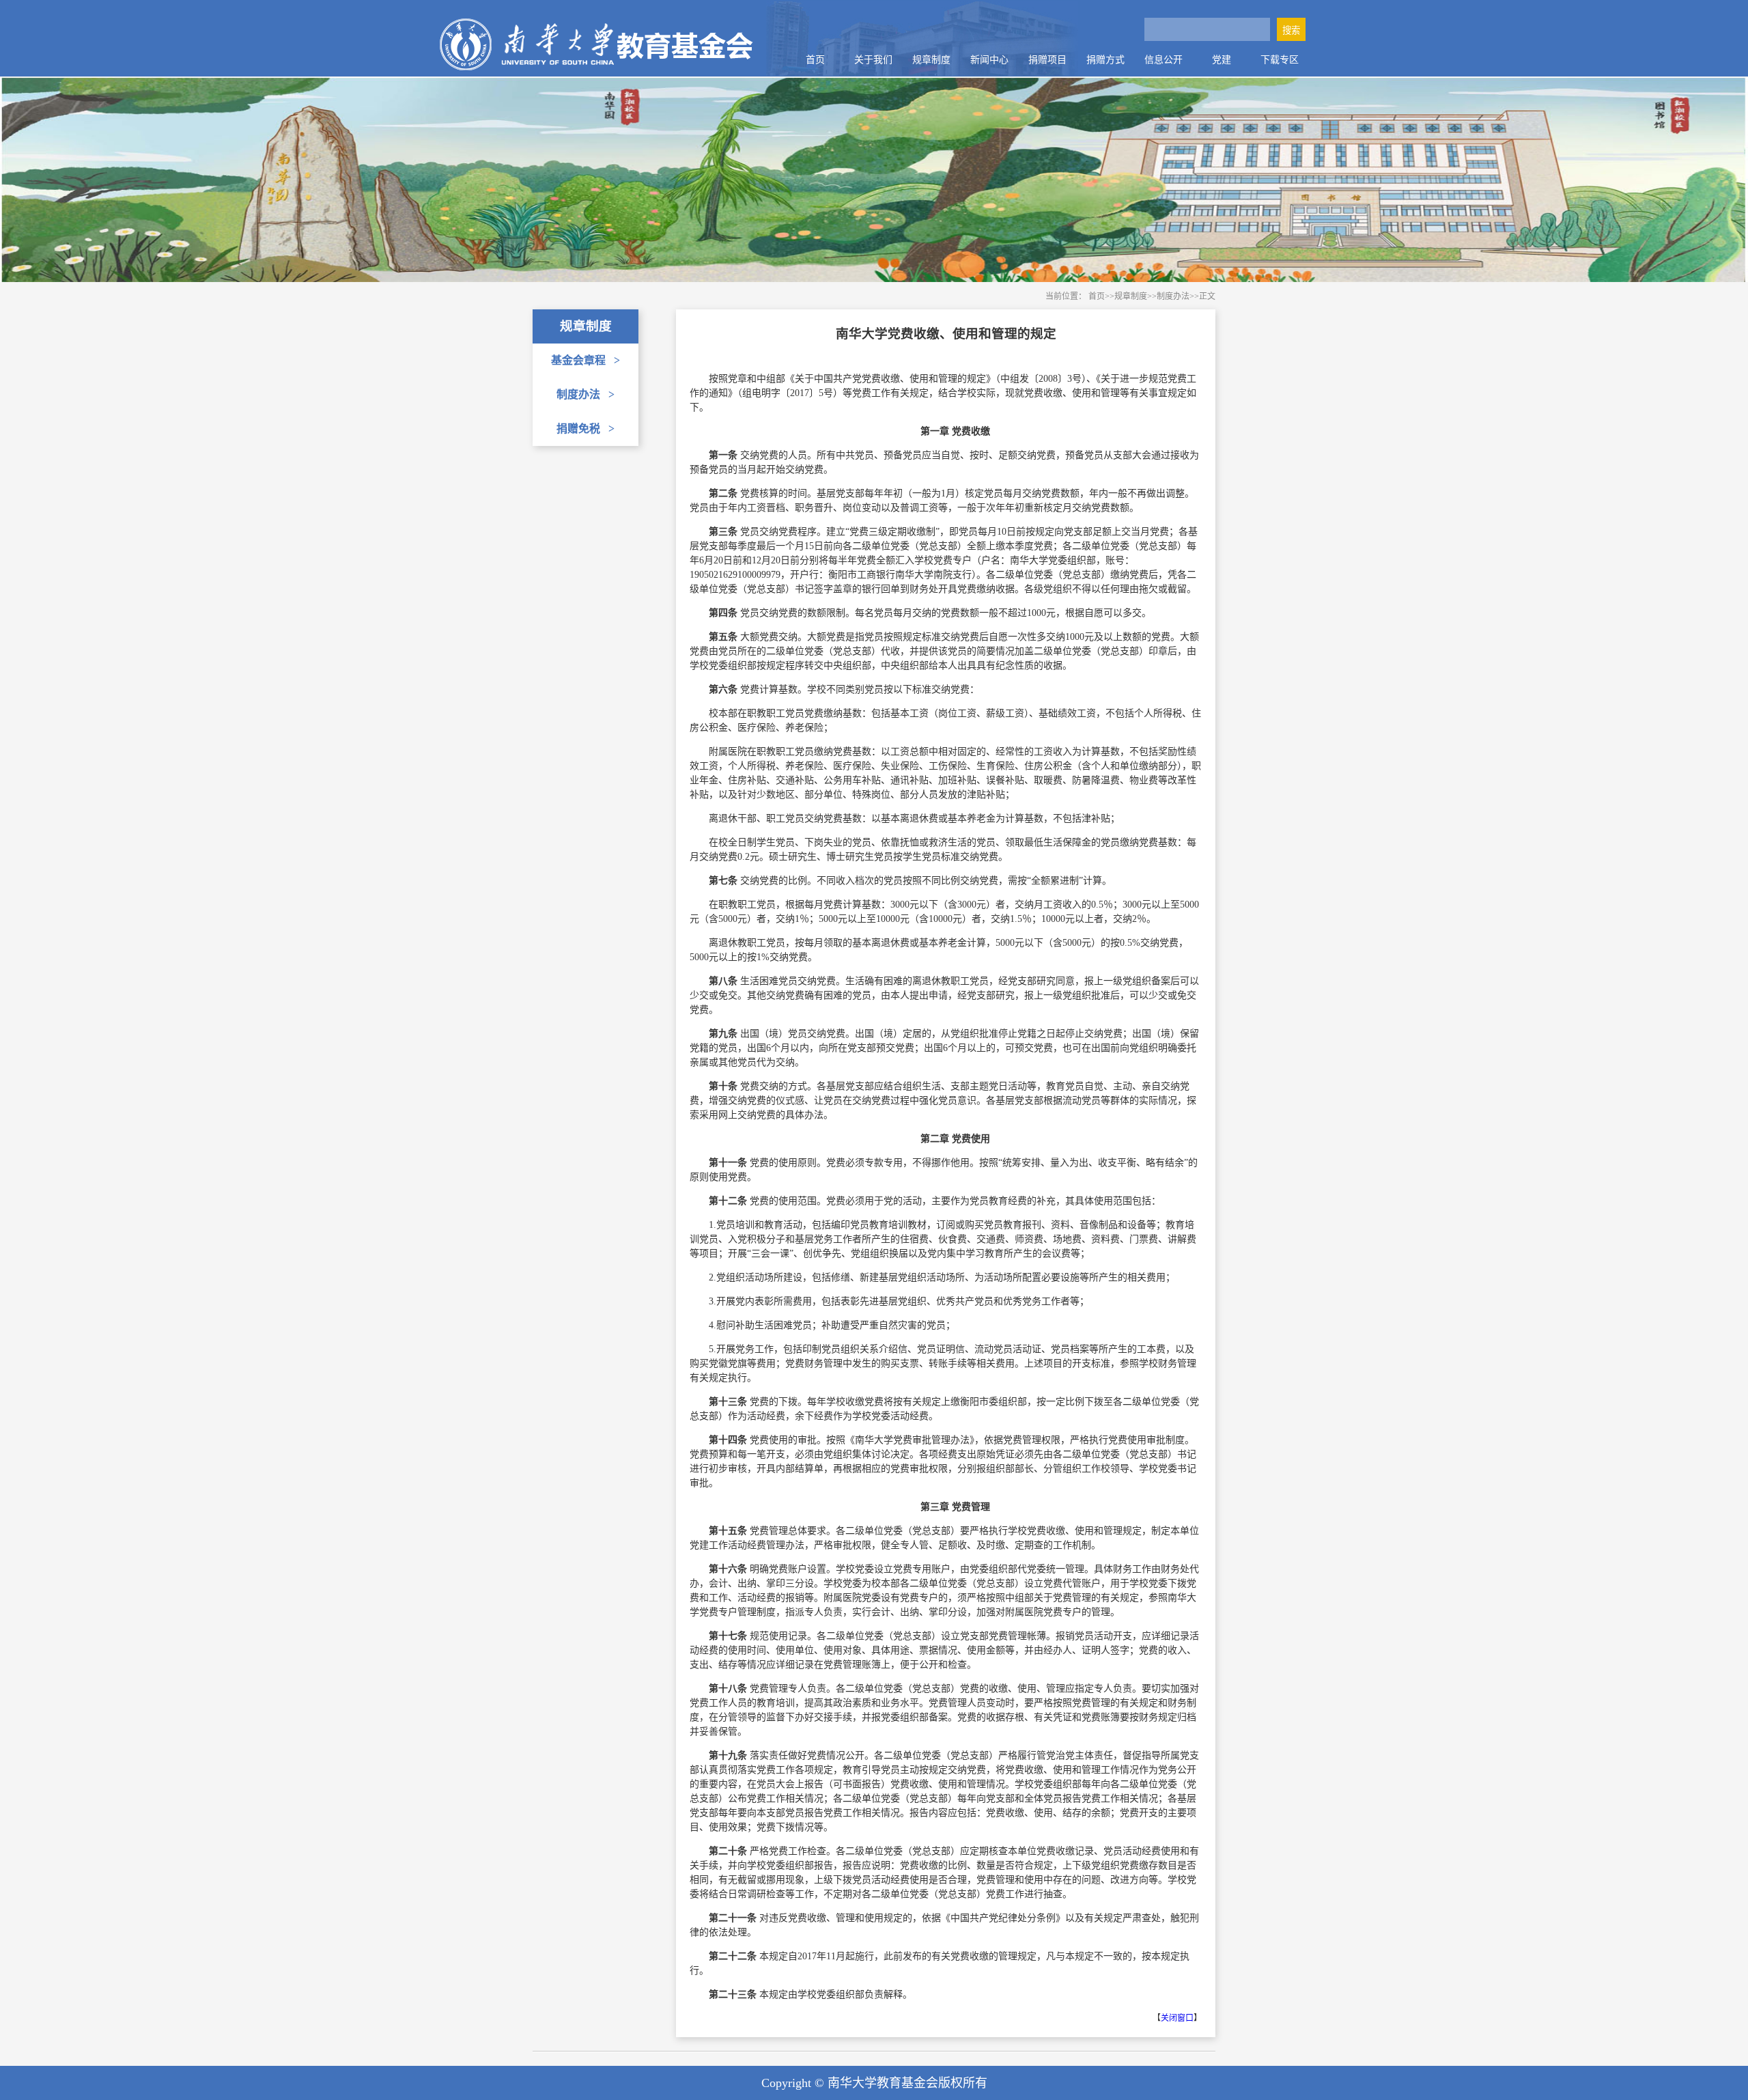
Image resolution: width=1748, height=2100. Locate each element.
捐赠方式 (1105, 60)
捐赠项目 (1047, 60)
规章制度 (931, 60)
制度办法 (586, 394)
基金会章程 (586, 360)
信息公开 (1164, 60)
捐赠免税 (586, 429)
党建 (1222, 60)
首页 (815, 60)
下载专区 (1280, 60)
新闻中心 (989, 60)
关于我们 (873, 60)
